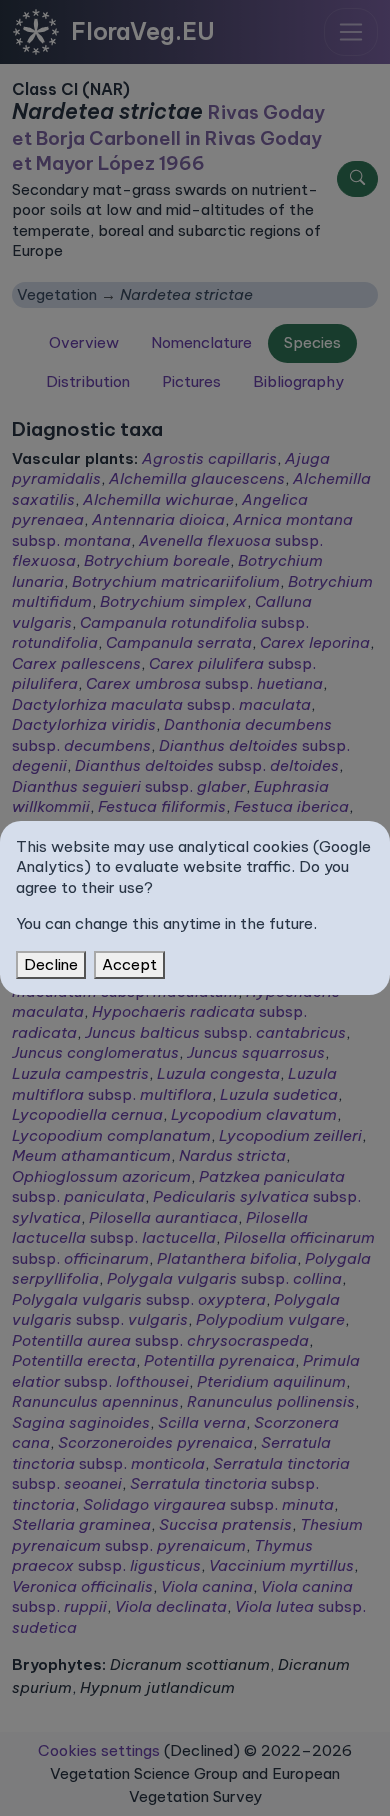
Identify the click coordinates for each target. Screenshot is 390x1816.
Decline (51, 964)
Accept (129, 964)
